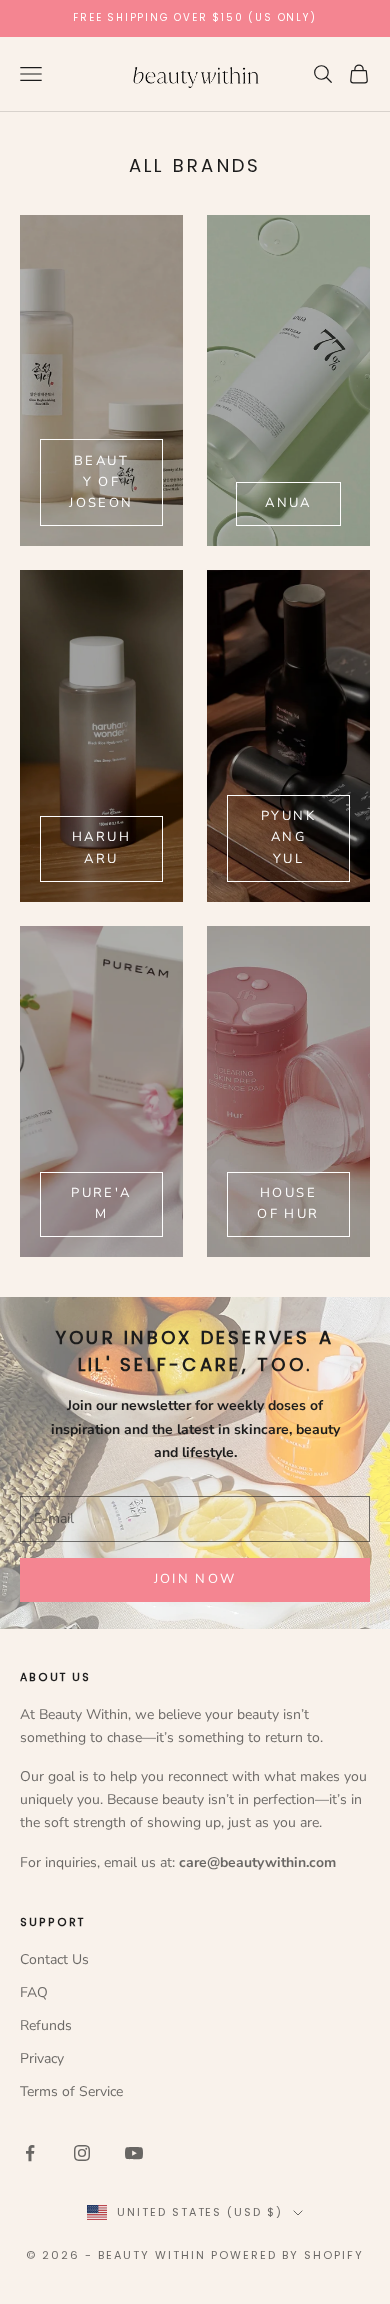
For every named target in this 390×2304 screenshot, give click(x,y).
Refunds (46, 2025)
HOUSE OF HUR (288, 1203)
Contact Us (54, 1959)
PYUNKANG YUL (288, 837)
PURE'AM (101, 1203)
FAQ (34, 1992)
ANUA (288, 503)
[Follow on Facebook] (30, 2153)
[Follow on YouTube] (134, 2153)
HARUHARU (101, 847)
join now (195, 1579)
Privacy (42, 2058)
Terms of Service (71, 2091)
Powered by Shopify (287, 2255)
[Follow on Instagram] (82, 2153)
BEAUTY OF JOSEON (101, 482)
